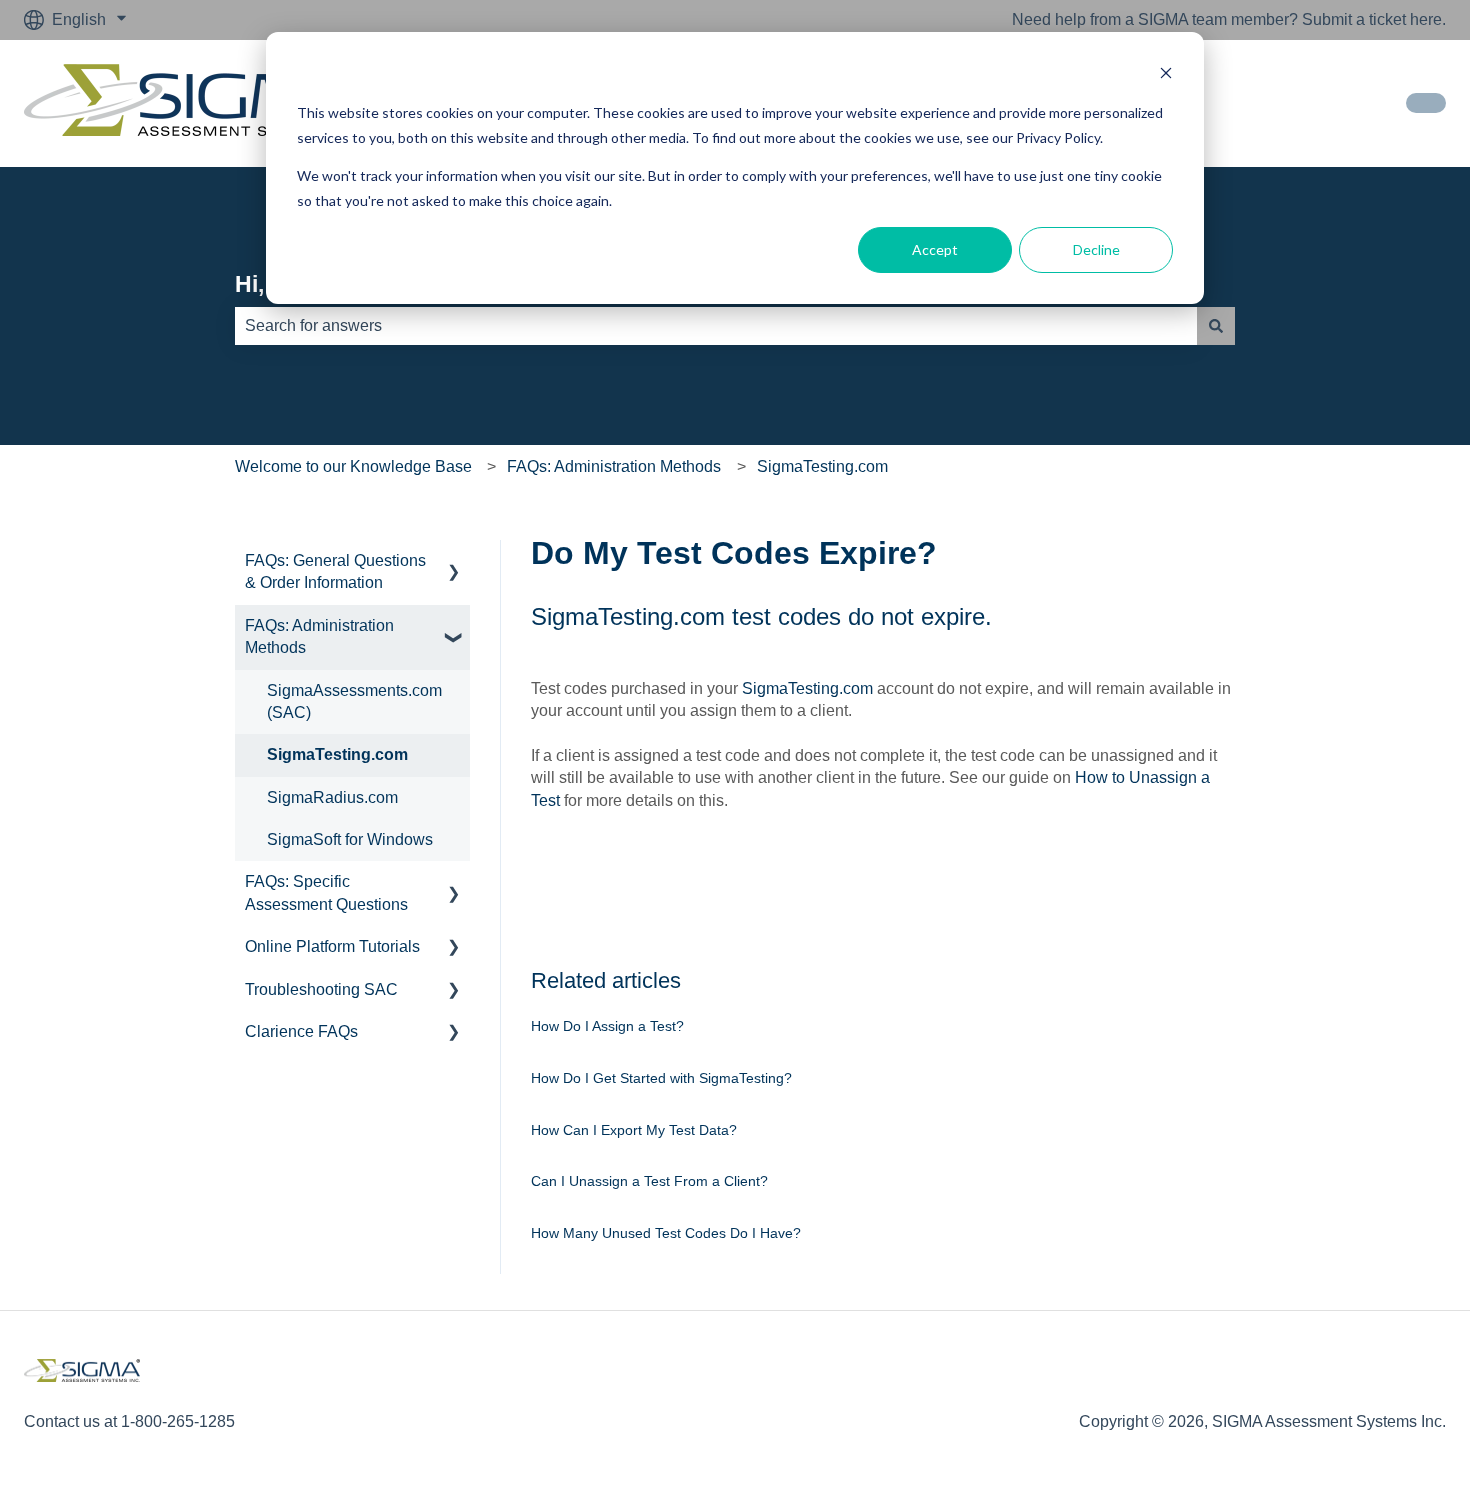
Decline (1096, 249)
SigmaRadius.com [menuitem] (332, 797)
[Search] (1216, 326)
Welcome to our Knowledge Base (353, 466)
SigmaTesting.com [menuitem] (337, 754)
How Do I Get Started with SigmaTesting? (661, 1078)
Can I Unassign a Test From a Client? (649, 1181)
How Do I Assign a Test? (607, 1026)
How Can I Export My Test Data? (634, 1130)
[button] (454, 562)
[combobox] (716, 326)
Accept (935, 249)
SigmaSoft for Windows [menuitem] (350, 839)
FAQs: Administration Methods (614, 466)
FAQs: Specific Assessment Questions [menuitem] (326, 892)
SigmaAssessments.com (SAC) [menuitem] (354, 701)
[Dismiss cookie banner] (1166, 75)
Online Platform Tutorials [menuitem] (332, 946)
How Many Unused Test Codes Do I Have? (666, 1233)
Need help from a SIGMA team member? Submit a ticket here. (1229, 19)
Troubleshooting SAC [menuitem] (321, 989)
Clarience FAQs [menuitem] (301, 1031)
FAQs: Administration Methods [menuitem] (319, 636)
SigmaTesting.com (822, 466)
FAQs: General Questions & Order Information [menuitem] (335, 571)
